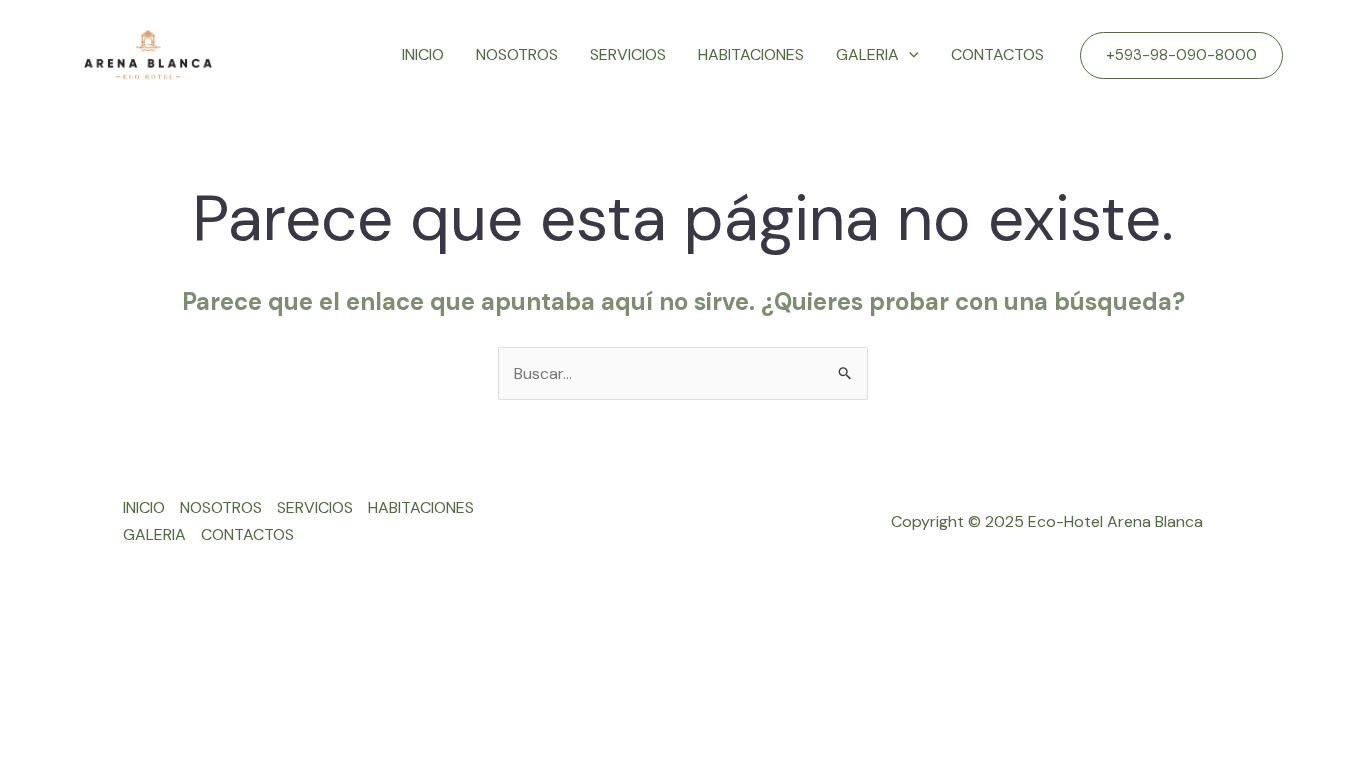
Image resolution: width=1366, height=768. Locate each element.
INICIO (423, 54)
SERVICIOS (628, 54)
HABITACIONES (751, 54)
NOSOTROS (517, 54)
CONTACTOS (997, 54)
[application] (909, 55)
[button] (1181, 55)
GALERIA (867, 54)
